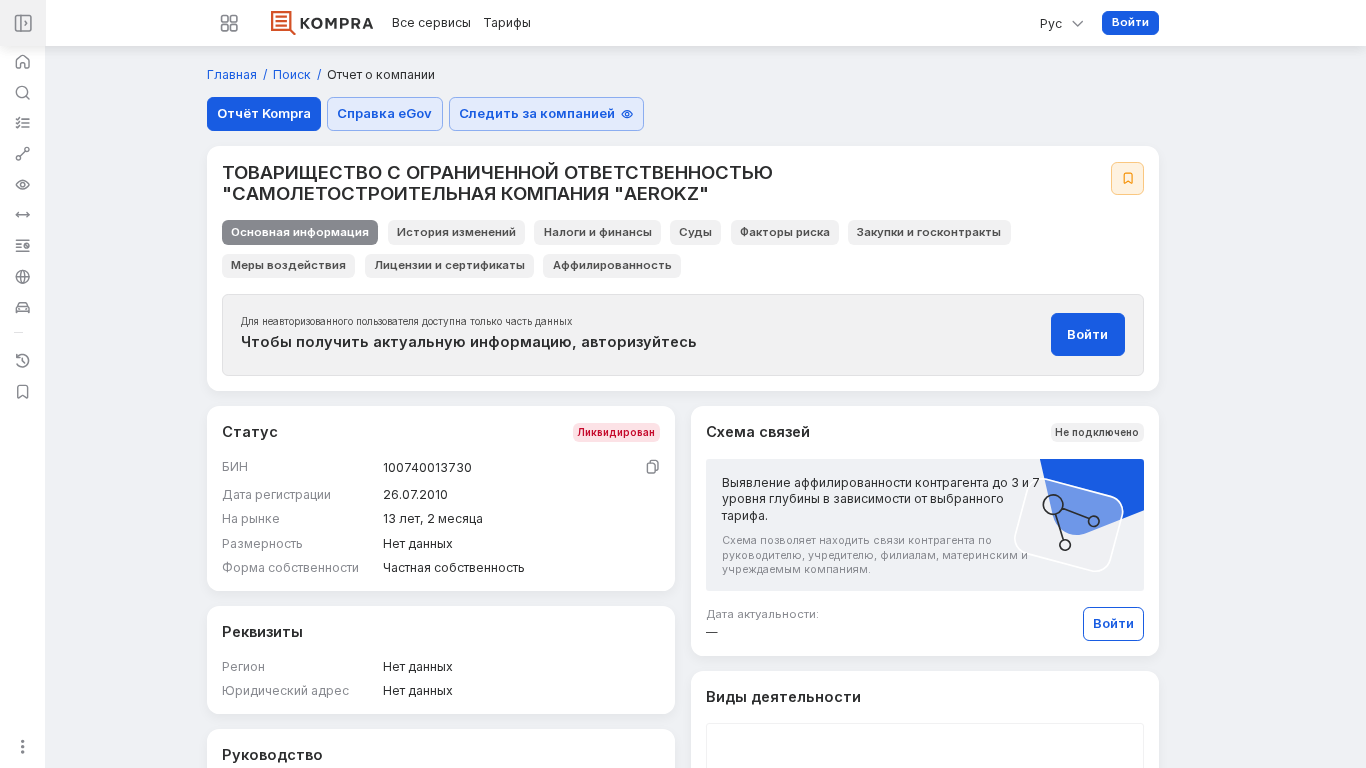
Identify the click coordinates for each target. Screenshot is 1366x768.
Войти (1130, 22)
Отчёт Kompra (264, 113)
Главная (233, 75)
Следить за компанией (537, 113)
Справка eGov (384, 113)
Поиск (293, 75)
